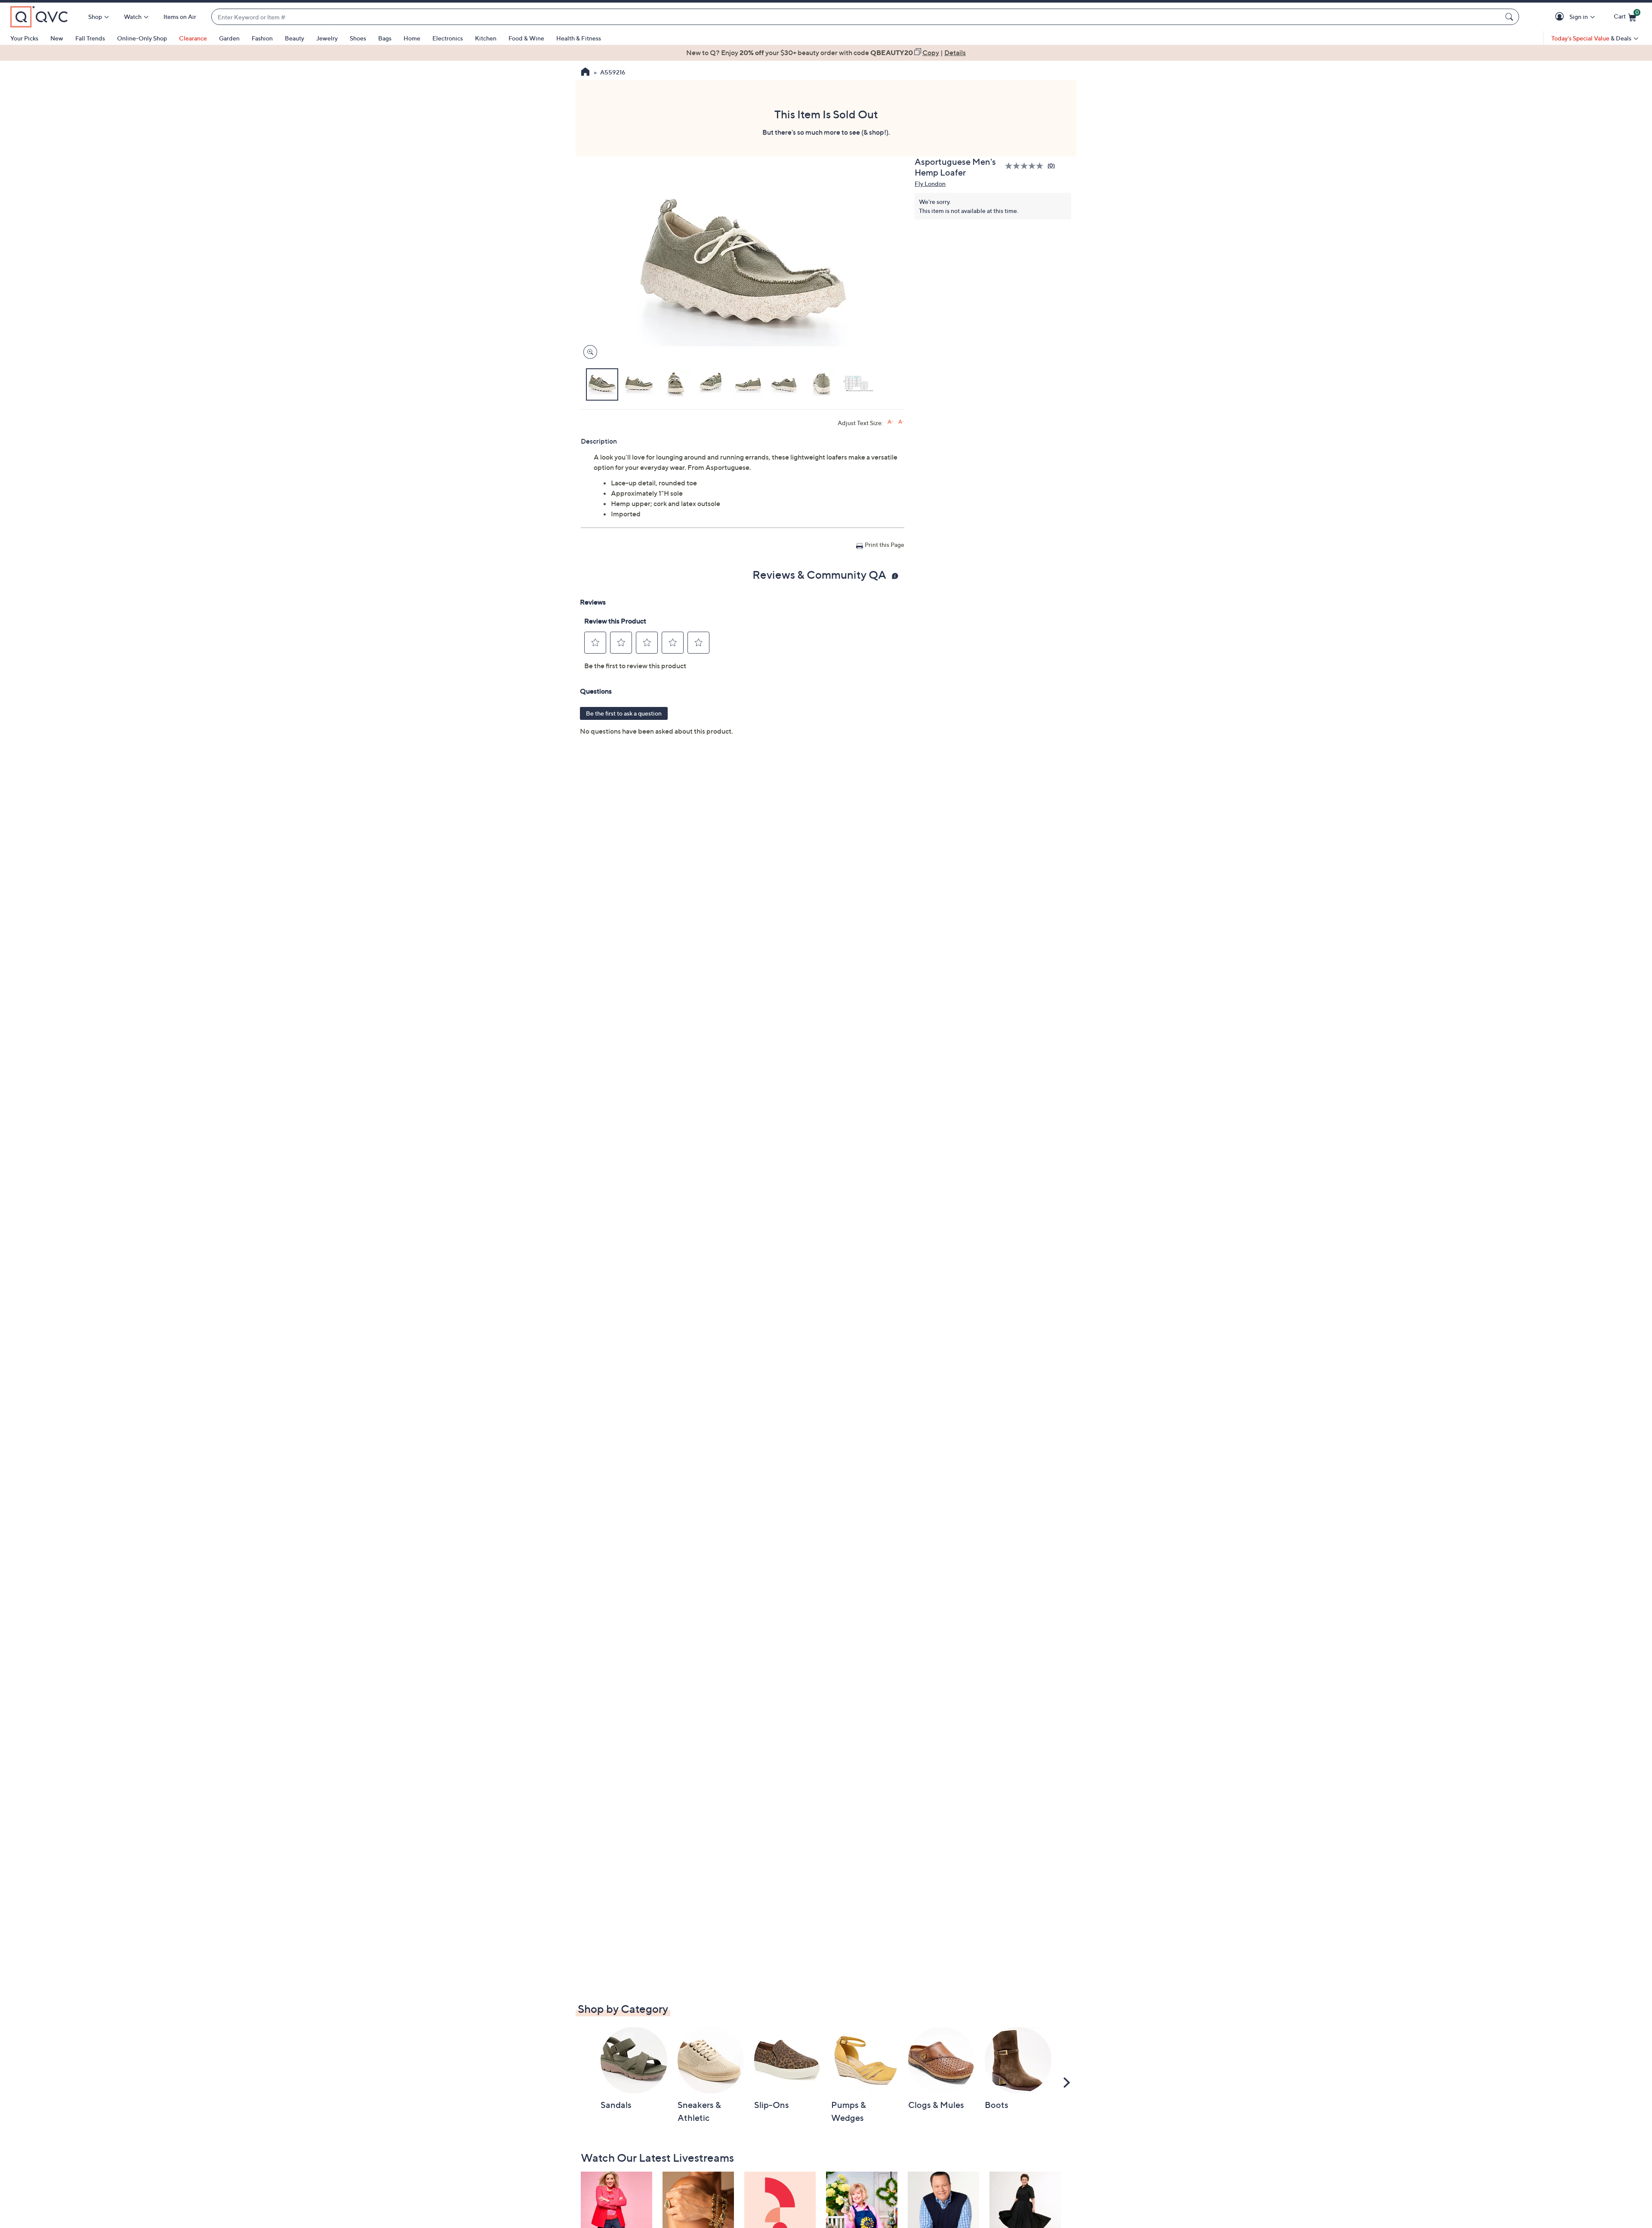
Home (412, 38)
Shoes (358, 38)
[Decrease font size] (901, 422)
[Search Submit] (1510, 17)
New (57, 38)
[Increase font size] (890, 422)
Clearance (193, 38)
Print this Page (885, 545)
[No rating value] (1026, 166)
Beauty (294, 38)
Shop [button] (95, 17)
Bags (385, 38)
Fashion (262, 38)
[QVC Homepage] (585, 73)
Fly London (930, 184)
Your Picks (24, 38)
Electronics (448, 38)
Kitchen (486, 38)
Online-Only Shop (142, 38)
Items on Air (180, 17)
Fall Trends (90, 38)
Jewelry (327, 38)
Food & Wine (526, 38)
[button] (1561, 17)
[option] (826, 52)
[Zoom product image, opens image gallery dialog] (588, 352)
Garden (229, 38)
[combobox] (857, 17)
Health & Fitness (579, 38)
